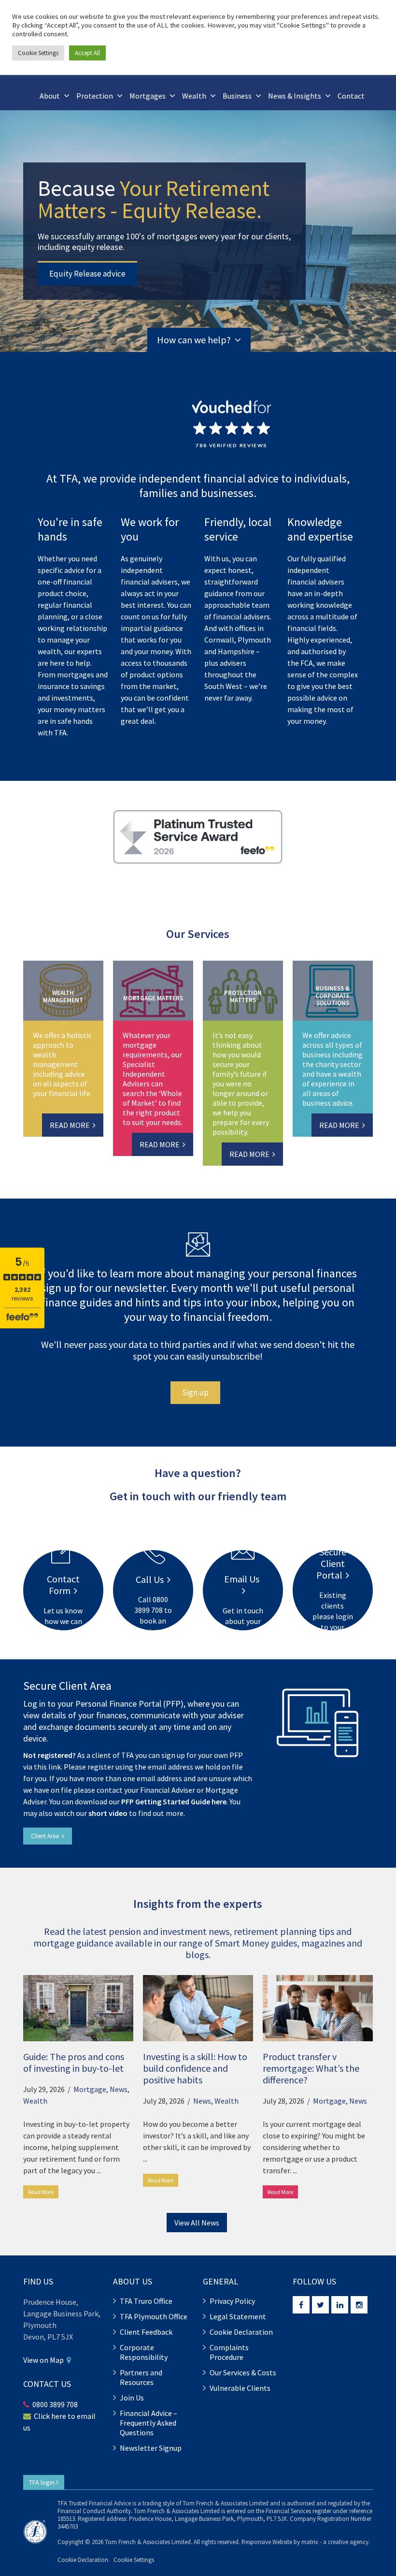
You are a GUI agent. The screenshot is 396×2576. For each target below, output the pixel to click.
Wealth (194, 96)
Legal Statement (238, 2316)
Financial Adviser (168, 1790)
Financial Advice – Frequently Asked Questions (148, 2423)
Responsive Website (267, 2542)
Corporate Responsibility (144, 2352)
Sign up (195, 1392)
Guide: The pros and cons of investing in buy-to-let (74, 2062)
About (50, 96)
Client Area (46, 1836)
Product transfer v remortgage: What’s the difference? (311, 2068)
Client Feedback (146, 2332)
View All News (197, 2223)
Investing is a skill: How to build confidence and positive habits (195, 2068)
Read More (41, 2192)
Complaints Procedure (229, 2352)
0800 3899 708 (55, 2404)
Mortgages (148, 96)
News (119, 2089)
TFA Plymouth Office (154, 2316)
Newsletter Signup (151, 2448)
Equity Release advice (87, 274)
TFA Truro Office (146, 2301)
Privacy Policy (232, 2301)
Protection (95, 96)
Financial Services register (298, 2511)
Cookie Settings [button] (134, 2560)
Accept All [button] (87, 53)
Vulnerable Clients (240, 2388)
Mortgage (90, 2089)
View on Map (45, 2360)
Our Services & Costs (243, 2372)
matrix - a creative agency (335, 2542)
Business (237, 96)
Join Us (132, 2398)
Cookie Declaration (241, 2332)
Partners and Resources (141, 2377)
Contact (351, 96)
